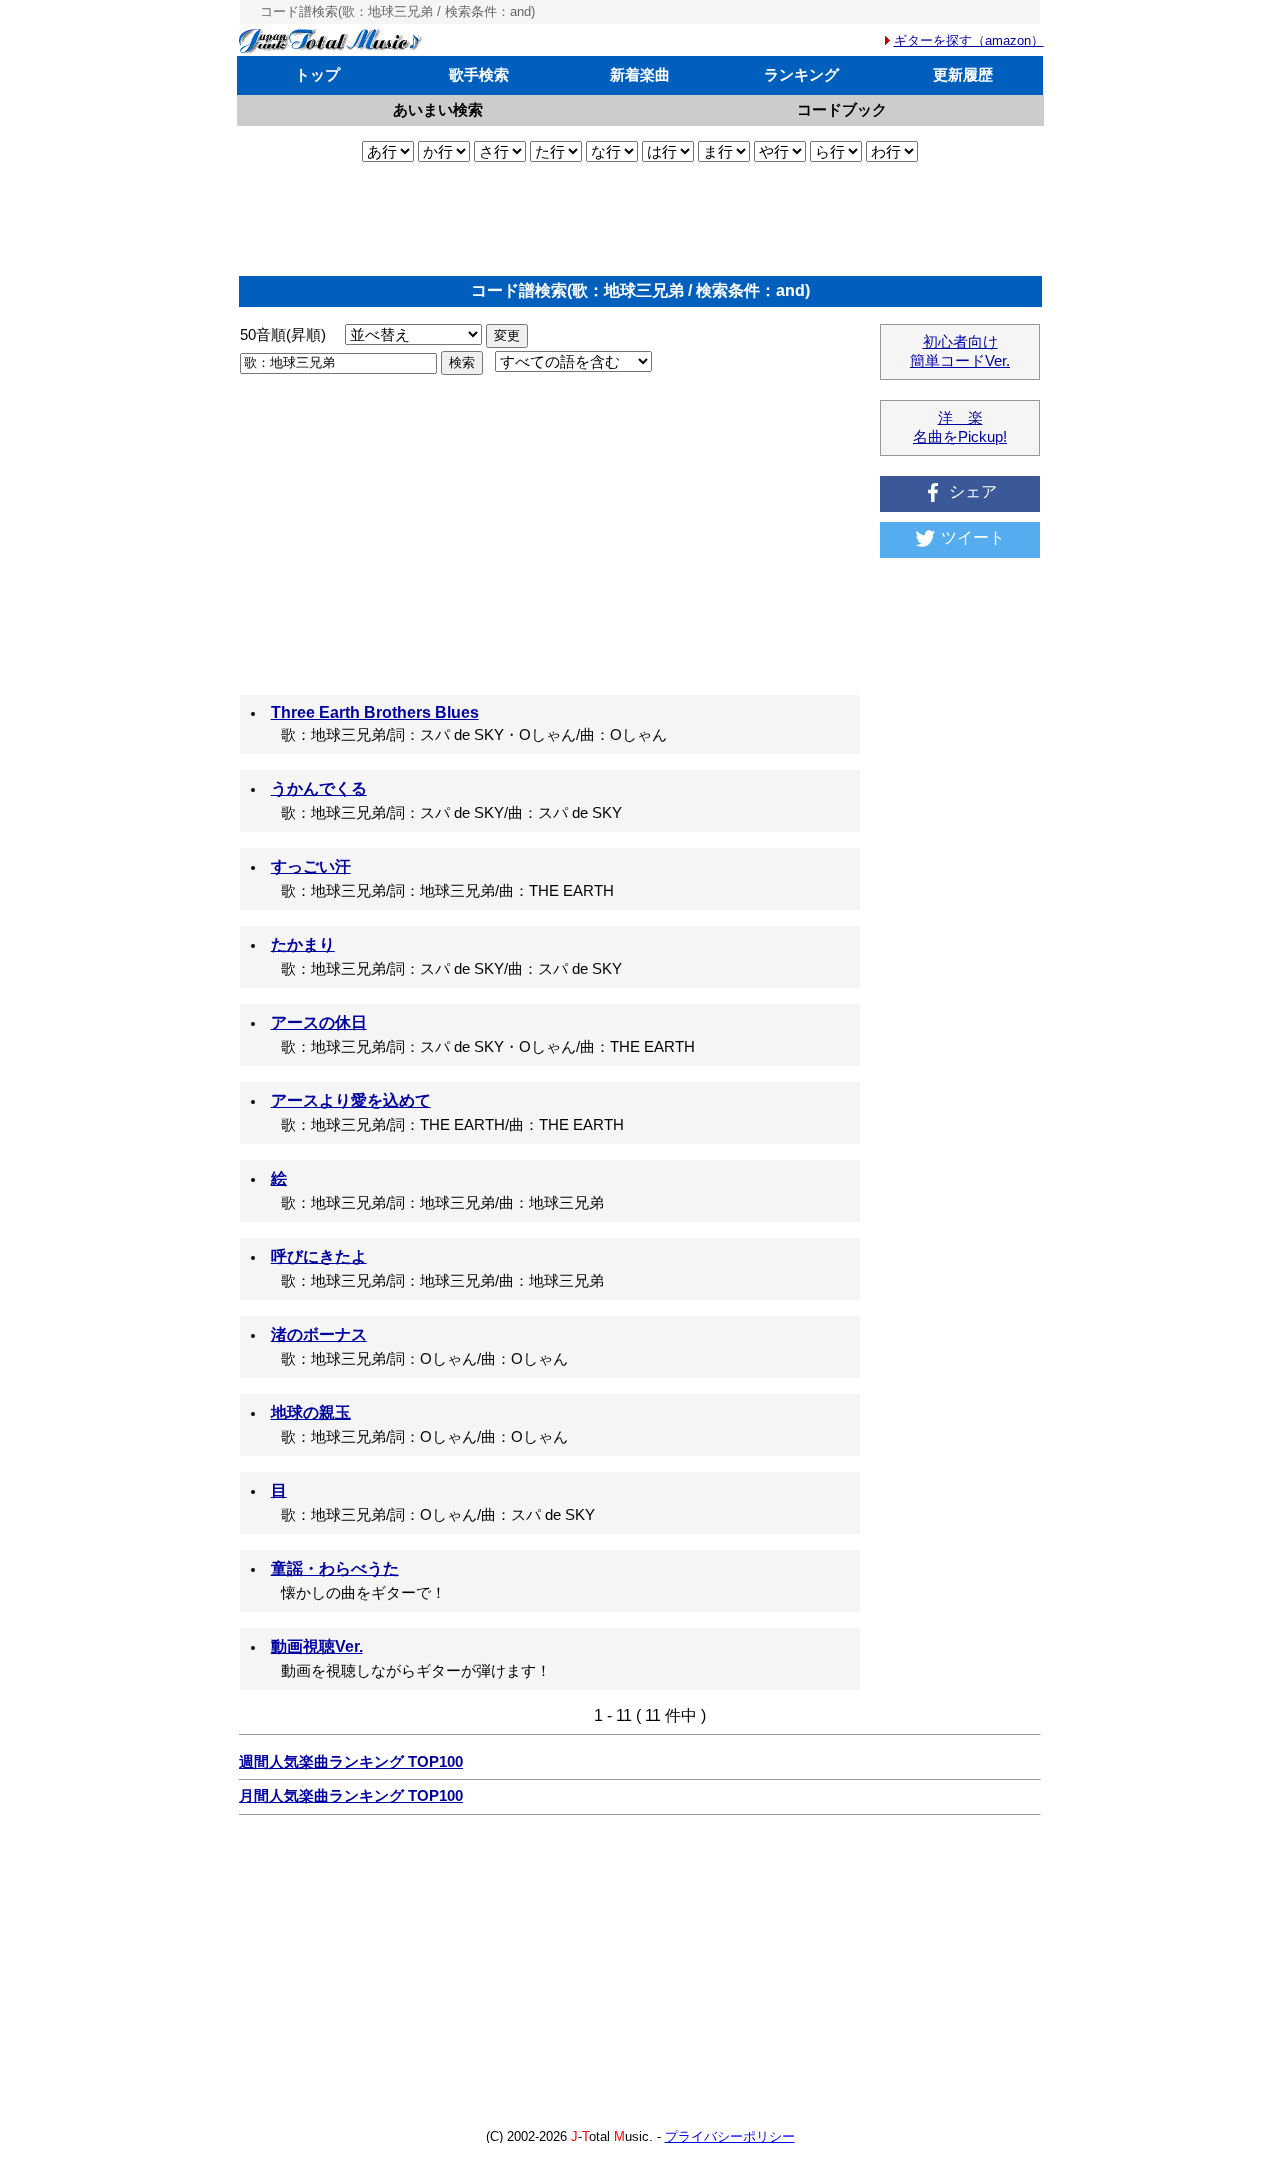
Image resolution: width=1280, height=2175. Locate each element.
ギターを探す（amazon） (969, 40)
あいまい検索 (438, 109)
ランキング (801, 74)
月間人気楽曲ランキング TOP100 (351, 1796)
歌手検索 (479, 74)
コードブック (842, 109)
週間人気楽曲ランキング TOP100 (351, 1762)
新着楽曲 (640, 74)
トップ (317, 74)
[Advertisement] (640, 219)
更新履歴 (963, 74)
